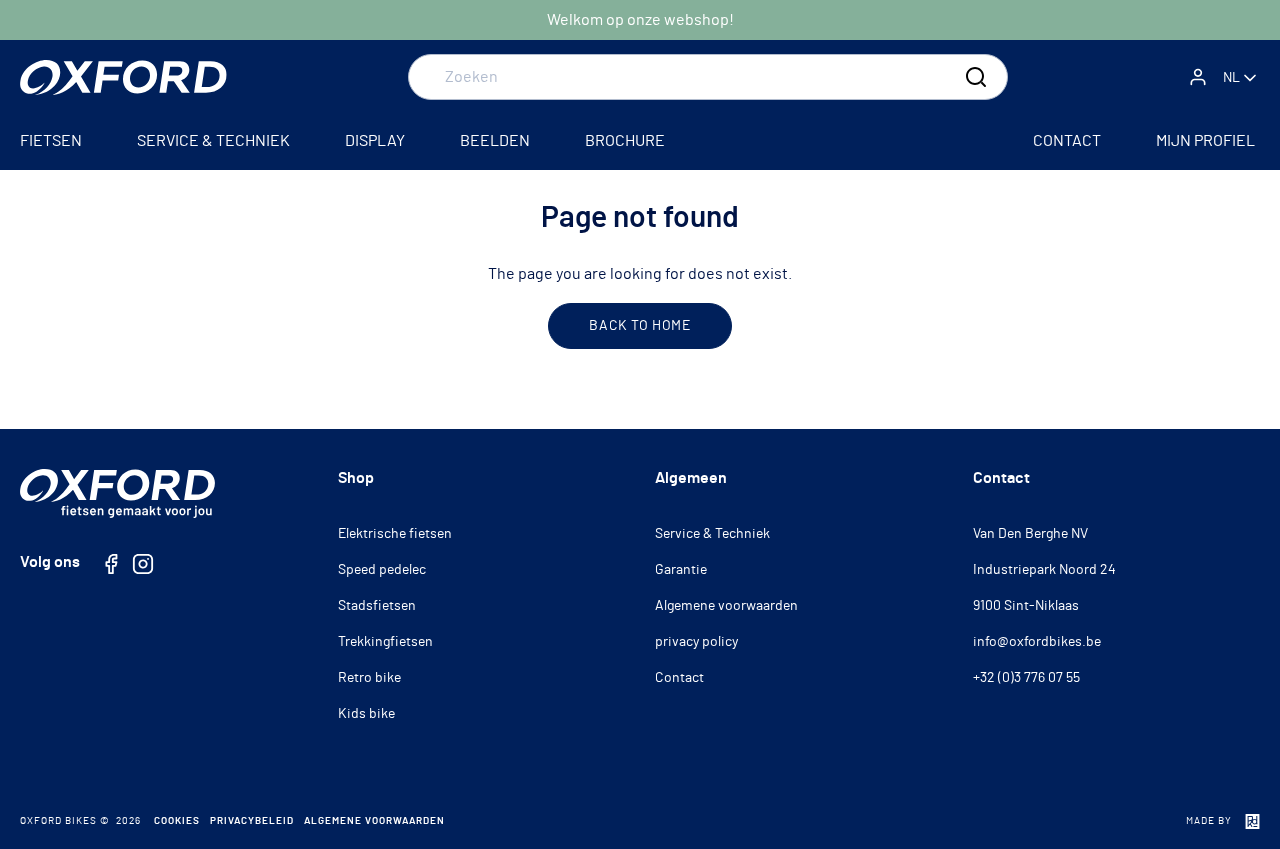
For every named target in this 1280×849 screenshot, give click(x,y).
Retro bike (369, 678)
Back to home (639, 326)
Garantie (681, 570)
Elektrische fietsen (395, 534)
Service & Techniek (712, 534)
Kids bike (366, 714)
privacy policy (696, 642)
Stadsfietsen (377, 606)
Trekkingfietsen (385, 642)
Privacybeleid (252, 821)
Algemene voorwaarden (726, 606)
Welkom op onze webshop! (640, 20)
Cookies (177, 821)
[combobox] (708, 77)
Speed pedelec (382, 570)
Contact (679, 678)
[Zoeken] (976, 77)
